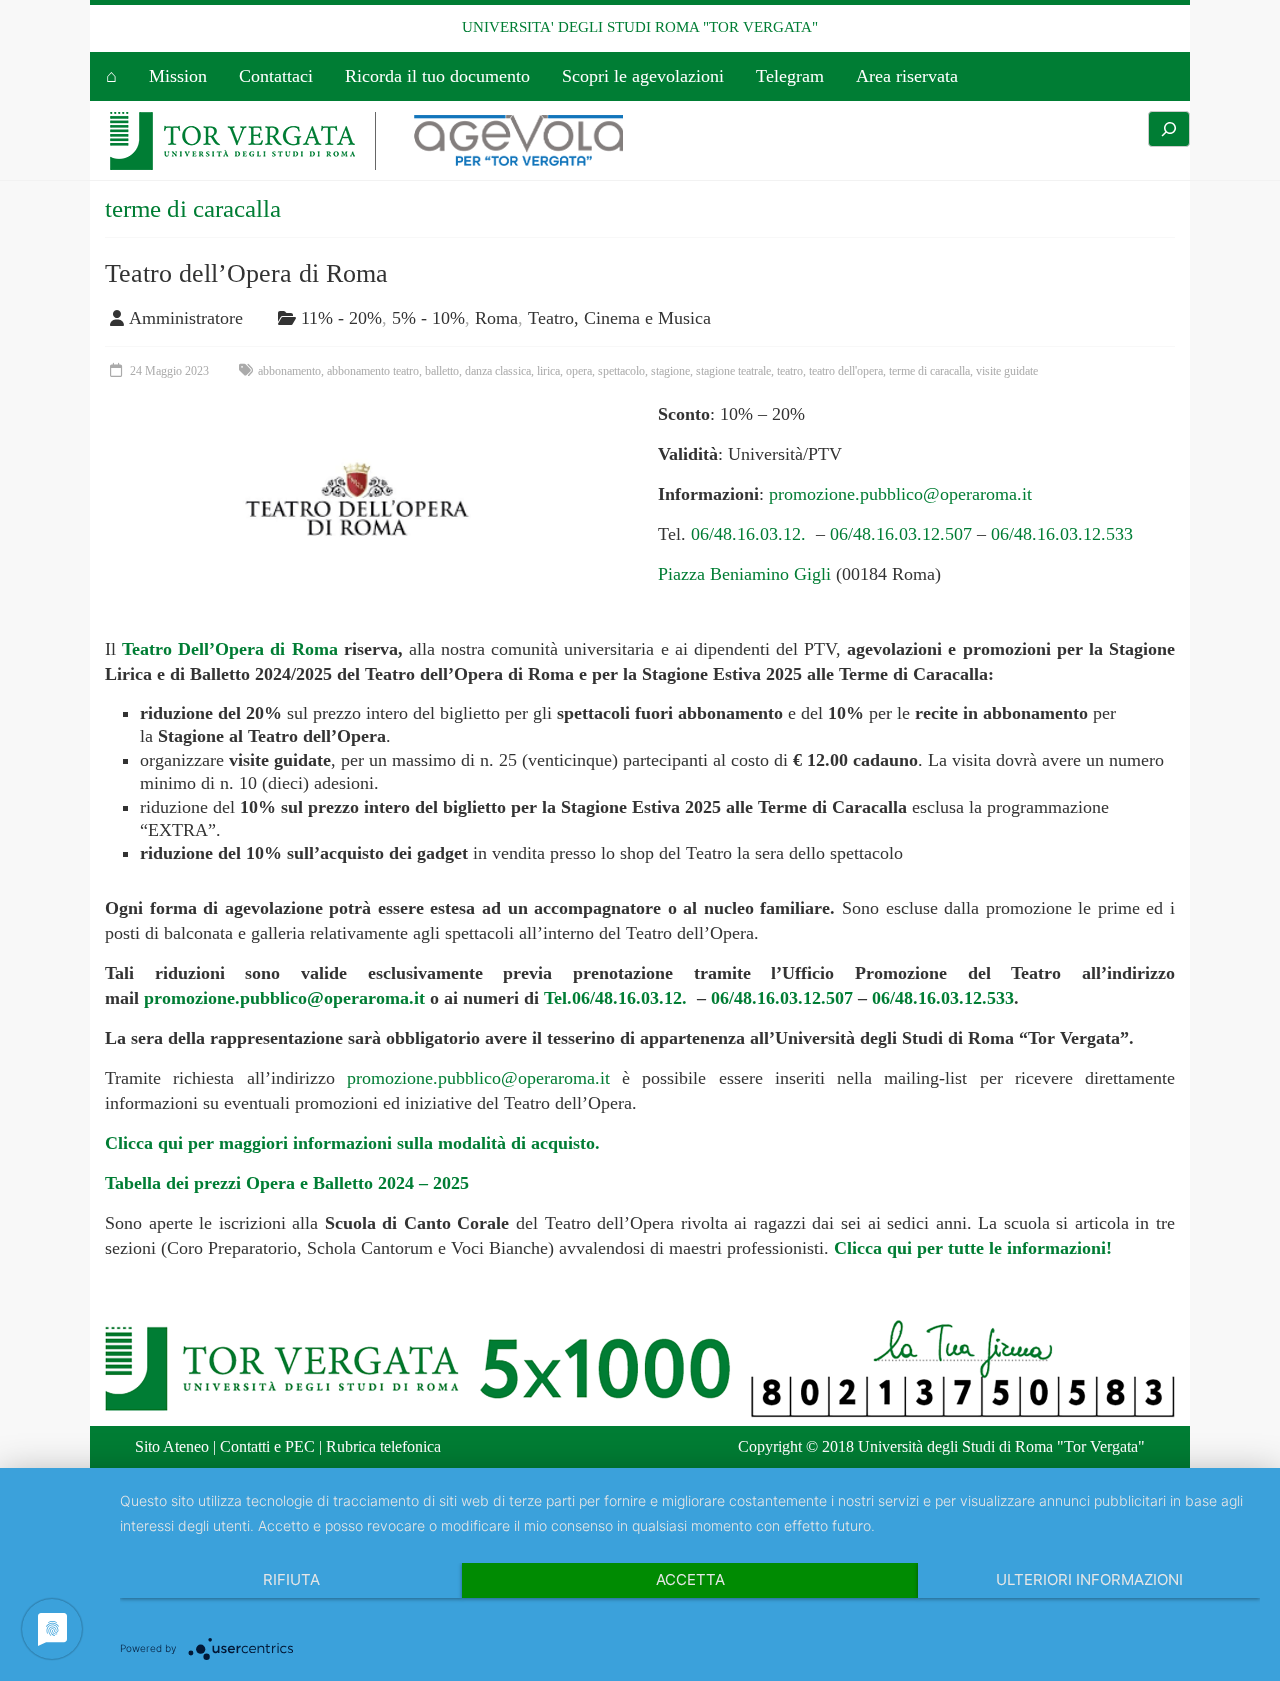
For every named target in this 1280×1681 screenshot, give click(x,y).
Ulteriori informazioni (1089, 1579)
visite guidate (1007, 371)
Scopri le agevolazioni (643, 76)
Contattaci (276, 76)
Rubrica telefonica (383, 1446)
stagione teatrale (733, 371)
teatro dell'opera (846, 371)
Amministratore (186, 318)
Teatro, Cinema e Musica (619, 318)
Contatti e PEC (267, 1446)
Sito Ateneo (172, 1446)
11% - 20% (341, 318)
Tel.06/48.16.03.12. (618, 998)
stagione (670, 371)
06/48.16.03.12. (751, 534)
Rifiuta (291, 1579)
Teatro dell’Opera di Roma (246, 273)
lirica (548, 371)
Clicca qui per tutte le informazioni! (973, 1248)
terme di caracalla (929, 371)
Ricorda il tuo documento (437, 76)
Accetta (690, 1579)
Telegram (790, 76)
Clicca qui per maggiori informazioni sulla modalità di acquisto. (352, 1143)
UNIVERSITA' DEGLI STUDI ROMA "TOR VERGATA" (640, 27)
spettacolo (621, 371)
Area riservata (907, 76)
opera (579, 371)
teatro (790, 371)
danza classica (498, 371)
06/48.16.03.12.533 (1062, 534)
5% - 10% (428, 318)
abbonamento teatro (373, 371)
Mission (178, 76)
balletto (442, 371)
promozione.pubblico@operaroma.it (900, 494)
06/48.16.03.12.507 (901, 534)
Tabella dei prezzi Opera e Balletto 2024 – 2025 (287, 1183)
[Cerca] (1169, 129)
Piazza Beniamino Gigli (744, 574)
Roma (496, 318)
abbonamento (289, 371)
